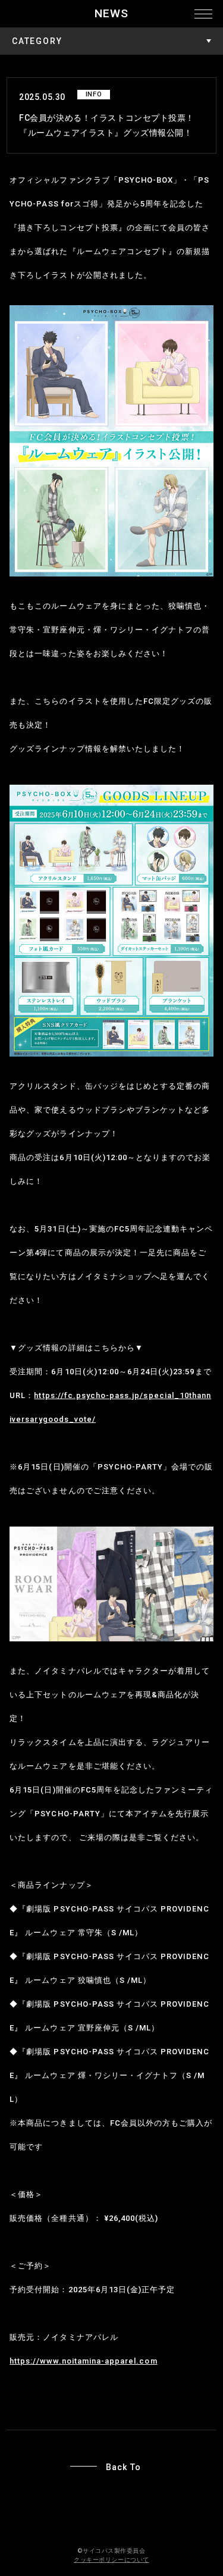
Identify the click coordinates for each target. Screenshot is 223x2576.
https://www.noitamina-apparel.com (83, 2361)
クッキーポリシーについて (111, 2560)
